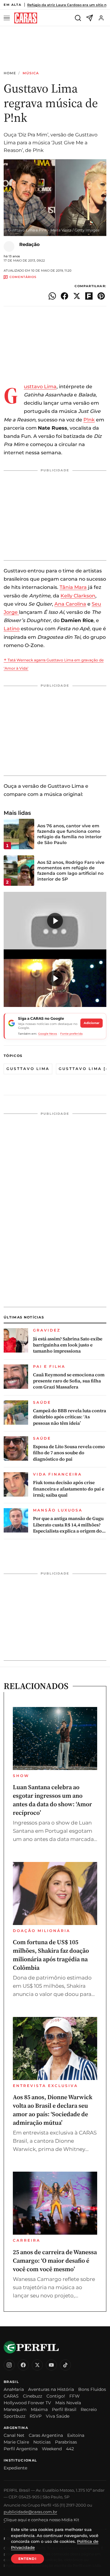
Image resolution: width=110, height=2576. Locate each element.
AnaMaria (14, 2389)
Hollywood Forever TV (27, 2403)
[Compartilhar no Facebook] (64, 296)
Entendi (28, 2559)
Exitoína (76, 2435)
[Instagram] (9, 2365)
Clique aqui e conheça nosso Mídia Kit (41, 2520)
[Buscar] (78, 18)
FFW (75, 2396)
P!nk (89, 420)
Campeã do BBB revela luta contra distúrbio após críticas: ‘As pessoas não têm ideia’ (70, 1417)
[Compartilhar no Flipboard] (89, 296)
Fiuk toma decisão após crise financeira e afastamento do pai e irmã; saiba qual (69, 1489)
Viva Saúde (58, 2416)
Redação (29, 244)
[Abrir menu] (8, 18)
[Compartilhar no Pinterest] (101, 296)
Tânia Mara (73, 587)
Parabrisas (66, 2442)
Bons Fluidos (92, 2389)
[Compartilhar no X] (77, 296)
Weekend (52, 2449)
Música (31, 73)
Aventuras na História (51, 2389)
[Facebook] (23, 2365)
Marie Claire (16, 2442)
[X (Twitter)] (37, 2365)
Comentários (23, 277)
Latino (12, 629)
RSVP (36, 2416)
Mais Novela (68, 2403)
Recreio (89, 2409)
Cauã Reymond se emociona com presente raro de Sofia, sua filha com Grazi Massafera (69, 1381)
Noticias (42, 2442)
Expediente (15, 2468)
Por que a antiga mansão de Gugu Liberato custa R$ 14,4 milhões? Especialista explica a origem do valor (68, 1525)
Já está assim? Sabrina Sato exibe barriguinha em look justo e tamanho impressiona (68, 1345)
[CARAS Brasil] (26, 18)
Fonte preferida (71, 1034)
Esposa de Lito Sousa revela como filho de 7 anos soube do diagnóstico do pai (69, 1453)
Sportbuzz (15, 2416)
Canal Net (14, 2435)
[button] (55, 921)
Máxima (39, 2409)
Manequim (15, 2409)
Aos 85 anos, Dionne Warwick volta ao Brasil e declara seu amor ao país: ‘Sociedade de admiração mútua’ (53, 2110)
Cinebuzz (33, 2396)
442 (70, 2449)
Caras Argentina (46, 2435)
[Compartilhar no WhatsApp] (52, 296)
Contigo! (56, 2396)
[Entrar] (101, 18)
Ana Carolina (70, 604)
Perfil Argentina (21, 2449)
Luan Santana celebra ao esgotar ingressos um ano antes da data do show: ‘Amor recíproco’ (52, 1800)
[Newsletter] (90, 18)
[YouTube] (51, 2365)
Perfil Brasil (64, 2409)
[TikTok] (65, 2365)
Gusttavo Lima (40, 387)
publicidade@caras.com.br (30, 2512)
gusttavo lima (28, 1069)
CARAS (11, 2396)
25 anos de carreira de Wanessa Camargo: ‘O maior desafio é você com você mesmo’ (55, 2261)
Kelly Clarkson (78, 596)
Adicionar (92, 1023)
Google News (48, 1034)
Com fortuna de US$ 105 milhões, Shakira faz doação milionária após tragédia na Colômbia (51, 1955)
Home (10, 73)
